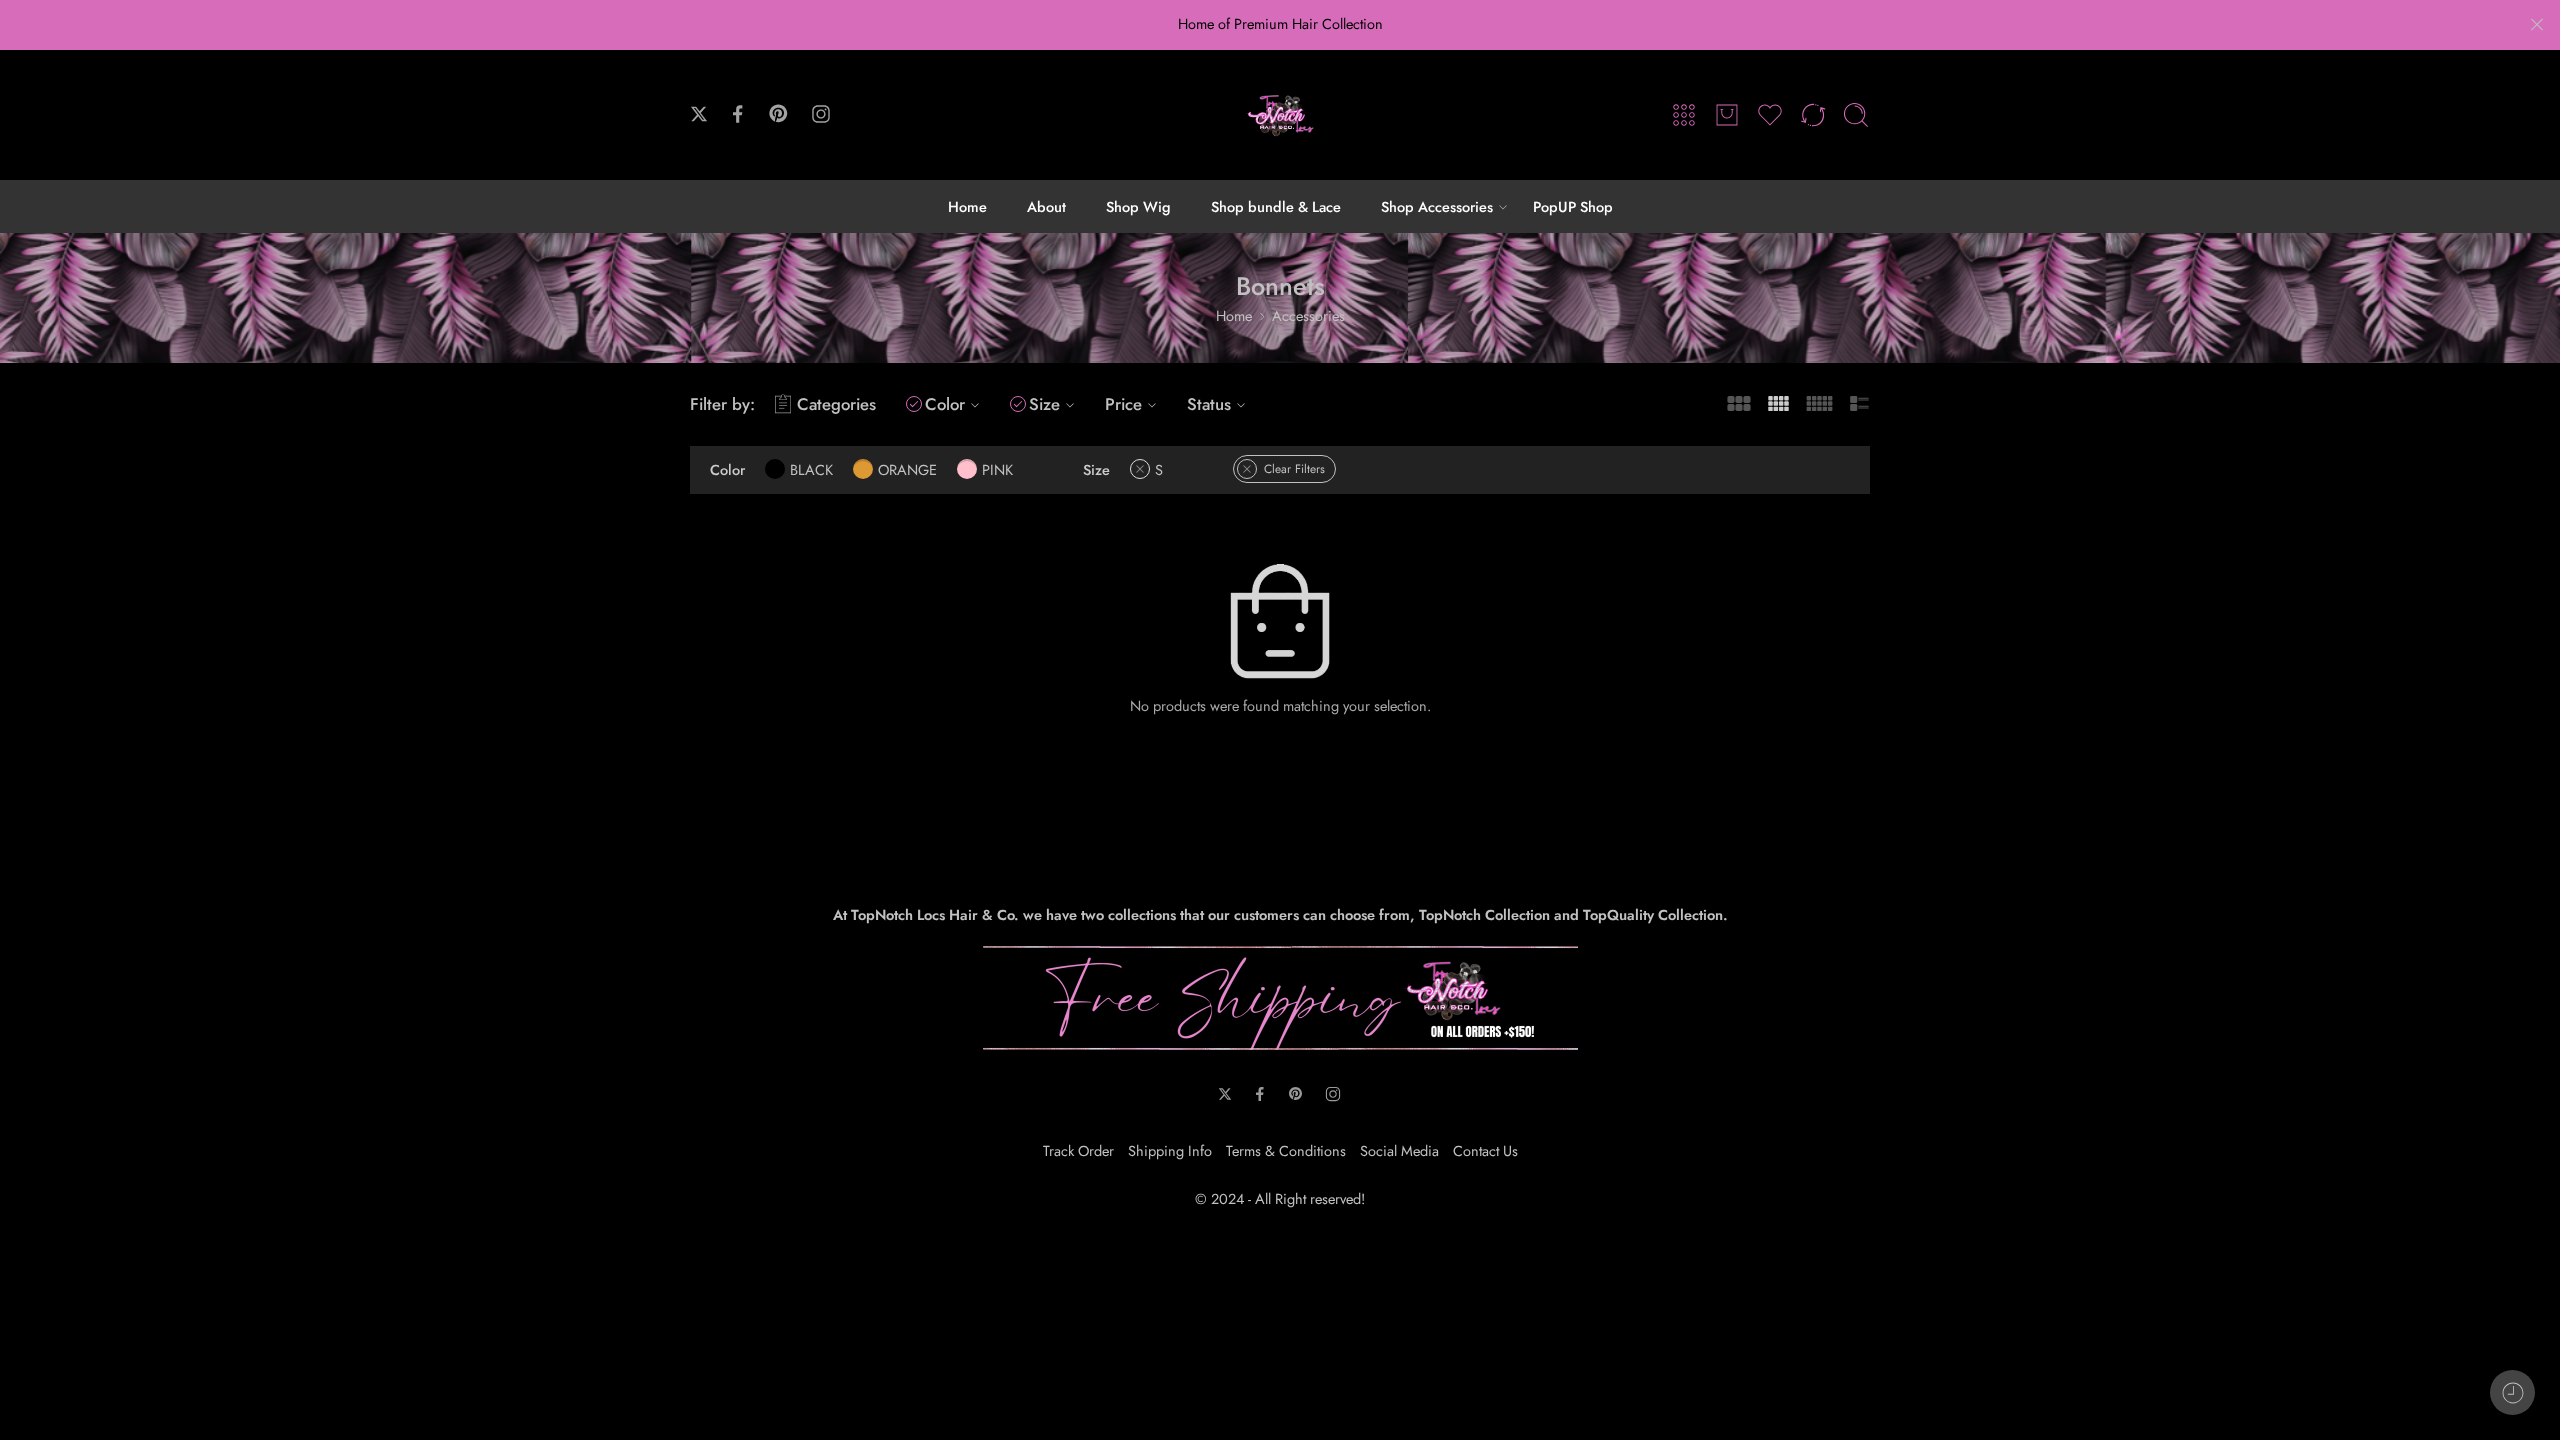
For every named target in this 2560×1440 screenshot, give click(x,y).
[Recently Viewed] (2512, 1392)
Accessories (1308, 315)
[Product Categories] (1684, 115)
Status (1209, 404)
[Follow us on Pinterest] (779, 114)
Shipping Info (1170, 1150)
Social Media (1399, 1150)
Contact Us (1485, 1150)
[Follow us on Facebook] (738, 114)
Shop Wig (1138, 206)
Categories (836, 404)
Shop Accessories (1437, 206)
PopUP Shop (1573, 206)
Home (967, 206)
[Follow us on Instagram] (821, 114)
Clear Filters (1294, 469)
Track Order (1078, 1150)
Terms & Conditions (1286, 1150)
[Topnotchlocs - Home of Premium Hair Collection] (1280, 115)
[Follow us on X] (699, 114)
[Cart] (1727, 115)
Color (945, 404)
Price (1123, 404)
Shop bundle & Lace (1276, 206)
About (1046, 206)
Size (1044, 404)
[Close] (2537, 25)
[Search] (1856, 115)
